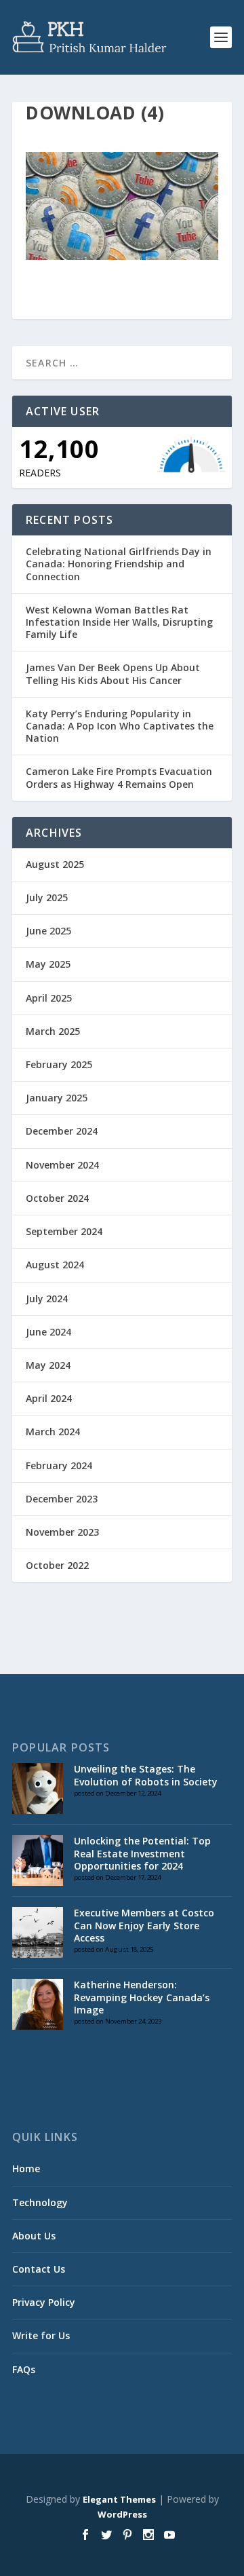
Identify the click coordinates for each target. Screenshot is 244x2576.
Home (26, 2168)
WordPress (122, 2514)
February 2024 (59, 1465)
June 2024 (48, 1332)
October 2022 (57, 1565)
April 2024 (49, 1398)
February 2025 (59, 1064)
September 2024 (64, 1231)
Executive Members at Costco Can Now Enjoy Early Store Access (144, 1925)
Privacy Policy (44, 2302)
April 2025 (49, 998)
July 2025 (47, 897)
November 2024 (62, 1165)
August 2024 (55, 1265)
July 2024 (47, 1299)
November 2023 (62, 1532)
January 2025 (57, 1098)
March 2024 (53, 1432)
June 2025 (48, 931)
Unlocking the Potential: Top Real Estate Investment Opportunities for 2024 (142, 1853)
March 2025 (53, 1031)
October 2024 (57, 1198)
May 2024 (48, 1365)
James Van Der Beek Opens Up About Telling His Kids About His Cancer (113, 674)
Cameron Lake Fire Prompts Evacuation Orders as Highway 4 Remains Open (119, 777)
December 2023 (62, 1499)
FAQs (24, 2369)
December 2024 (62, 1131)
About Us (34, 2236)
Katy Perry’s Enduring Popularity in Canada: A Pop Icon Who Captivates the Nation (120, 726)
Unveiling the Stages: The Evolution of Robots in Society (146, 1775)
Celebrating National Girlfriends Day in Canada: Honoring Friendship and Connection (119, 564)
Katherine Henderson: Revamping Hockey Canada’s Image (142, 1997)
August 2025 (55, 864)
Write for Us (41, 2335)
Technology (40, 2202)
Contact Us (39, 2269)
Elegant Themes (119, 2499)
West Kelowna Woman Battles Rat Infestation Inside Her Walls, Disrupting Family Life (119, 622)
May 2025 (48, 964)
